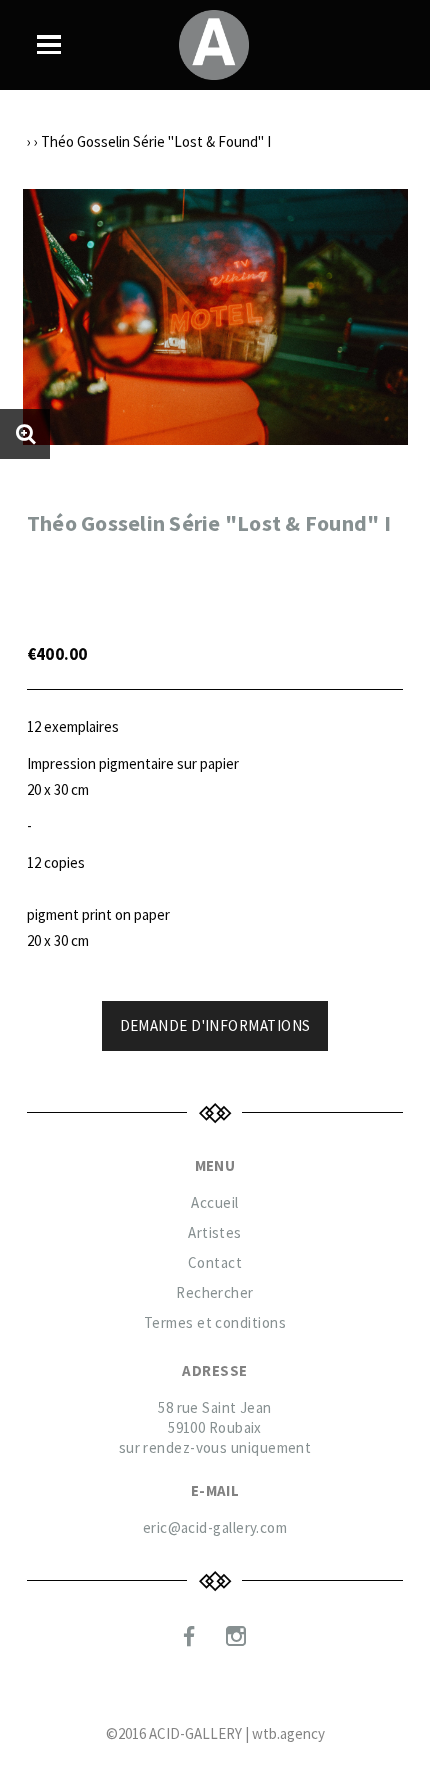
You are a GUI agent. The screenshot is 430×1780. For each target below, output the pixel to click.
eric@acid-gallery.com (215, 1527)
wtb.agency (288, 1733)
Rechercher (215, 1292)
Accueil (214, 1202)
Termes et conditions (215, 1322)
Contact (215, 1262)
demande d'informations (215, 1025)
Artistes (215, 1232)
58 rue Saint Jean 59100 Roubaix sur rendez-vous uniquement (215, 1427)
